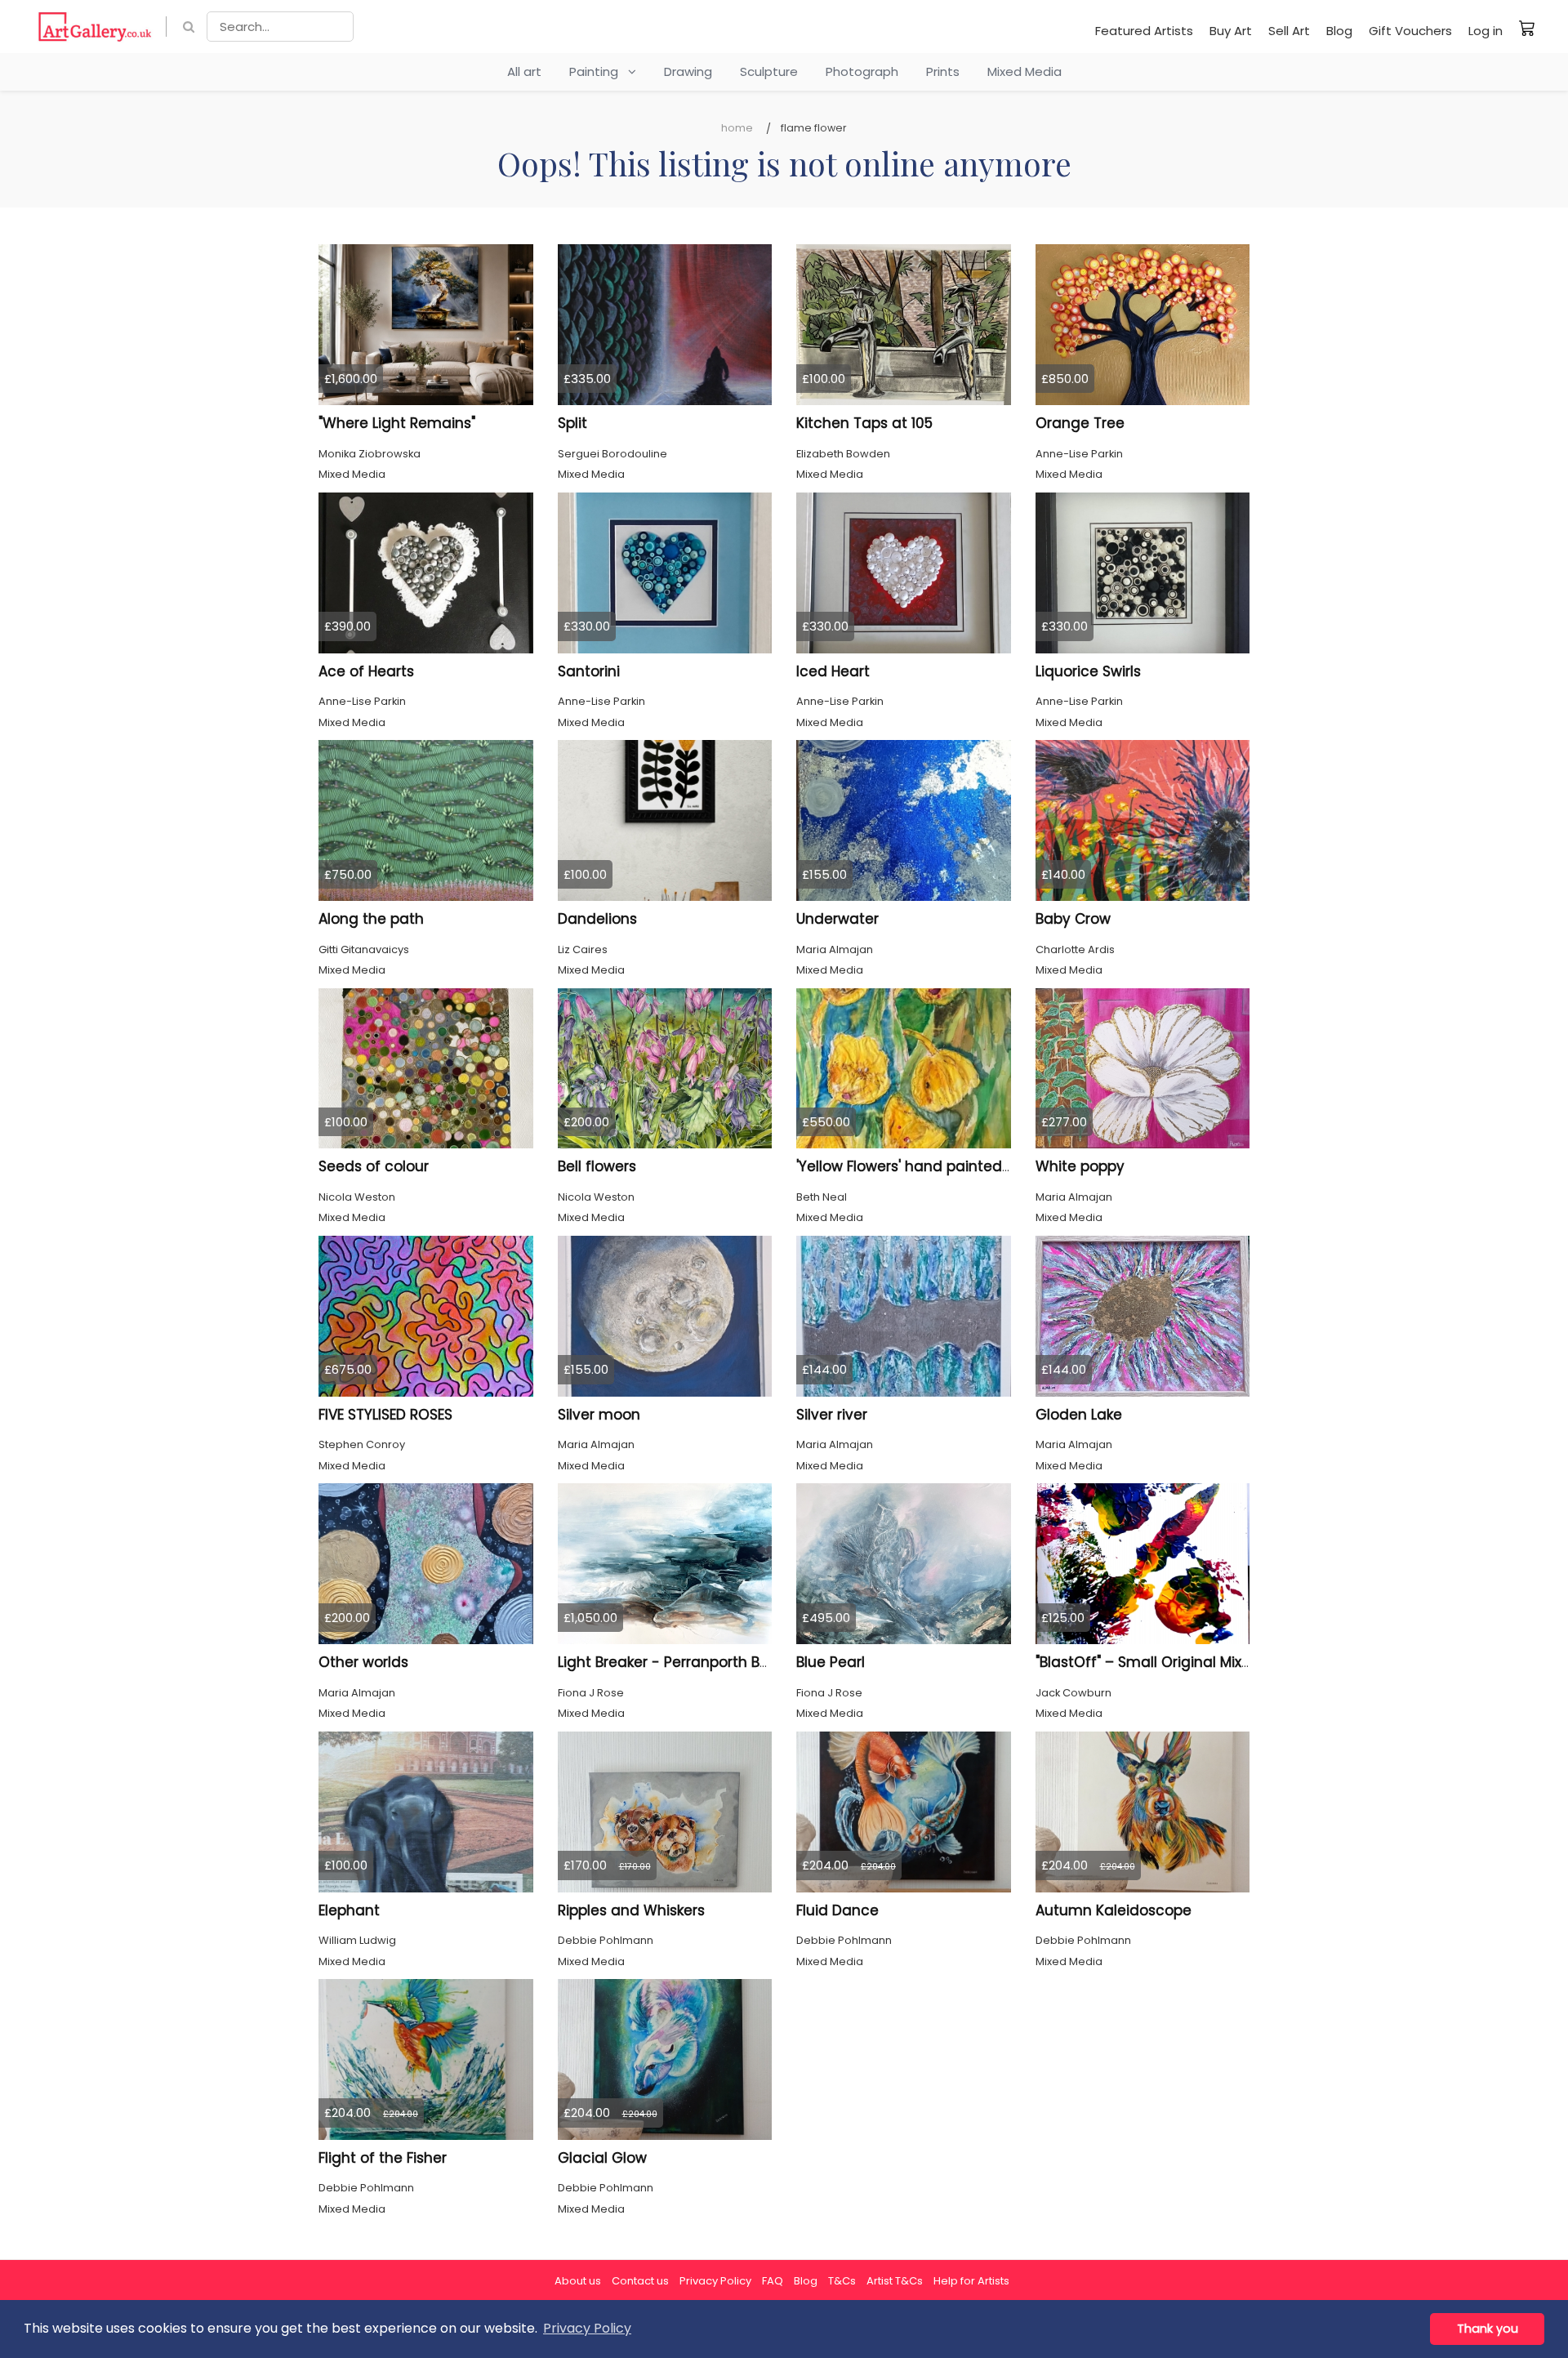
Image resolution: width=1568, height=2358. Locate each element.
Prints (943, 71)
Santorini (589, 671)
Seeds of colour (374, 1166)
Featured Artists (1144, 31)
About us (578, 2281)
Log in (1486, 31)
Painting (599, 71)
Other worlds (363, 1662)
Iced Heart (833, 671)
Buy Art (1231, 31)
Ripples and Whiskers (631, 1910)
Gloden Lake (1079, 1415)
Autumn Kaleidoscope (1114, 1910)
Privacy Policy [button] (587, 2328)
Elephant (349, 1910)
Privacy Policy (715, 2281)
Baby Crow (1073, 919)
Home (737, 128)
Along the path (371, 919)
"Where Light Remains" (397, 423)
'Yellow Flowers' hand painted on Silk (923, 1166)
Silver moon (599, 1415)
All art (524, 71)
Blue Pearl (831, 1662)
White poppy (1080, 1166)
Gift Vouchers (1410, 31)
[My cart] (1527, 28)
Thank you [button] (1488, 2329)
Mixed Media (1025, 71)
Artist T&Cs (895, 2281)
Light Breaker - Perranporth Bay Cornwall (700, 1662)
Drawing (688, 71)
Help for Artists (971, 2281)
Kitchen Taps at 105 (864, 423)
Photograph (862, 71)
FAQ (773, 2281)
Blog (1339, 31)
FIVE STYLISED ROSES (385, 1415)
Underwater (837, 919)
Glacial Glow (602, 2158)
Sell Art (1289, 31)
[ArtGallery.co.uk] (95, 27)
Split (572, 423)
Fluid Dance (837, 1910)
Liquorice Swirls (1088, 671)
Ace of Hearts (366, 671)
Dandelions (597, 919)
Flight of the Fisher (383, 2158)
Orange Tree (1080, 423)
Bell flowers (597, 1166)
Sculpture (769, 71)
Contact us (640, 2281)
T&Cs (842, 2281)
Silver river (832, 1415)
